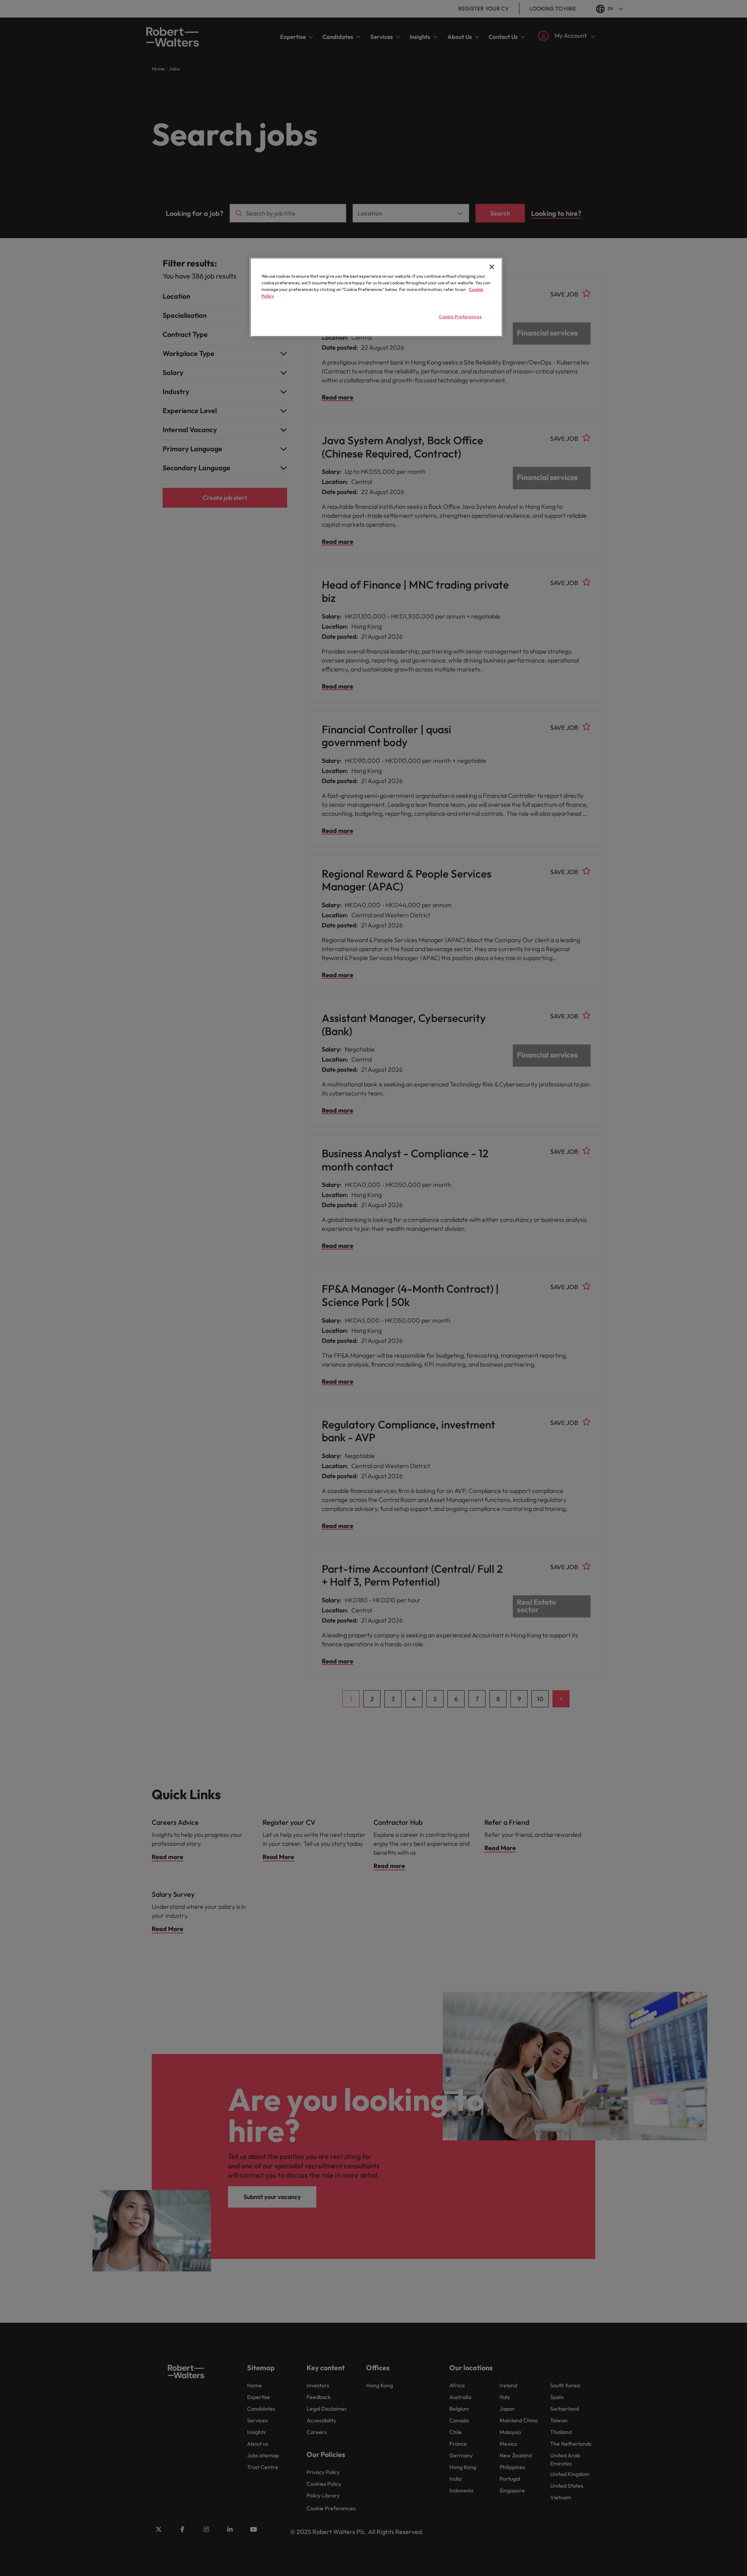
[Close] (492, 267)
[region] (376, 297)
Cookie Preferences (460, 317)
